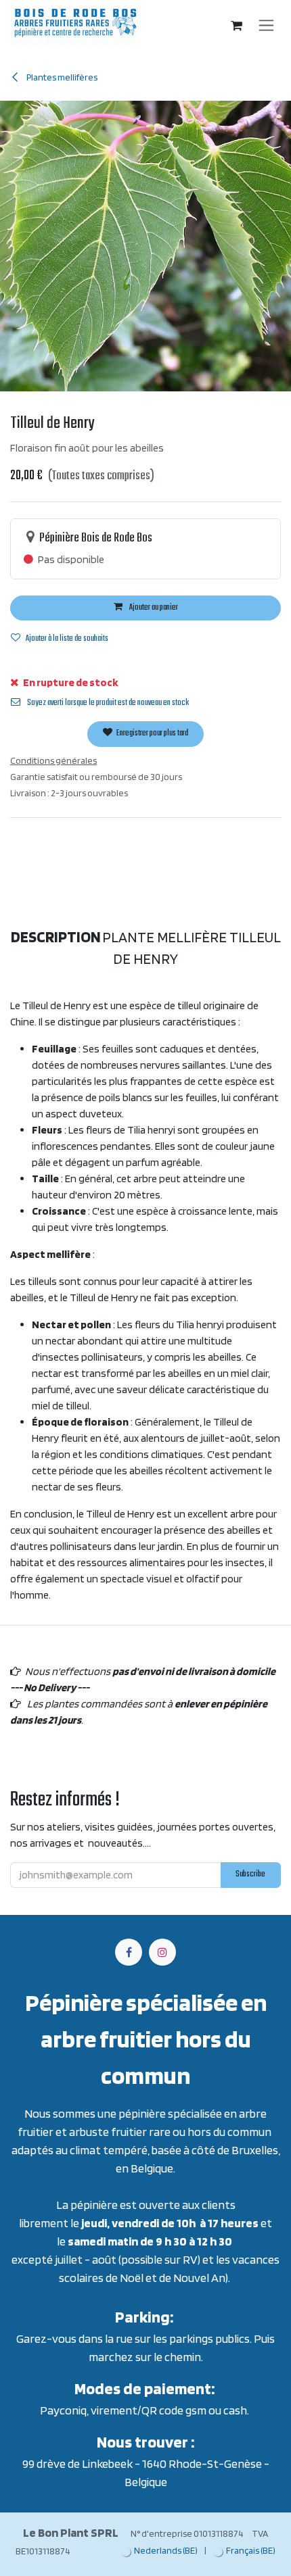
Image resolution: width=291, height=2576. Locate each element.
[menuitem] (159, 2551)
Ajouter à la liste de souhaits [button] (67, 639)
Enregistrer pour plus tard (152, 733)
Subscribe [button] (250, 1874)
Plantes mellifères (61, 77)
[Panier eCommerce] (237, 26)
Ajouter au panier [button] (153, 608)
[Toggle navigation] (266, 26)
